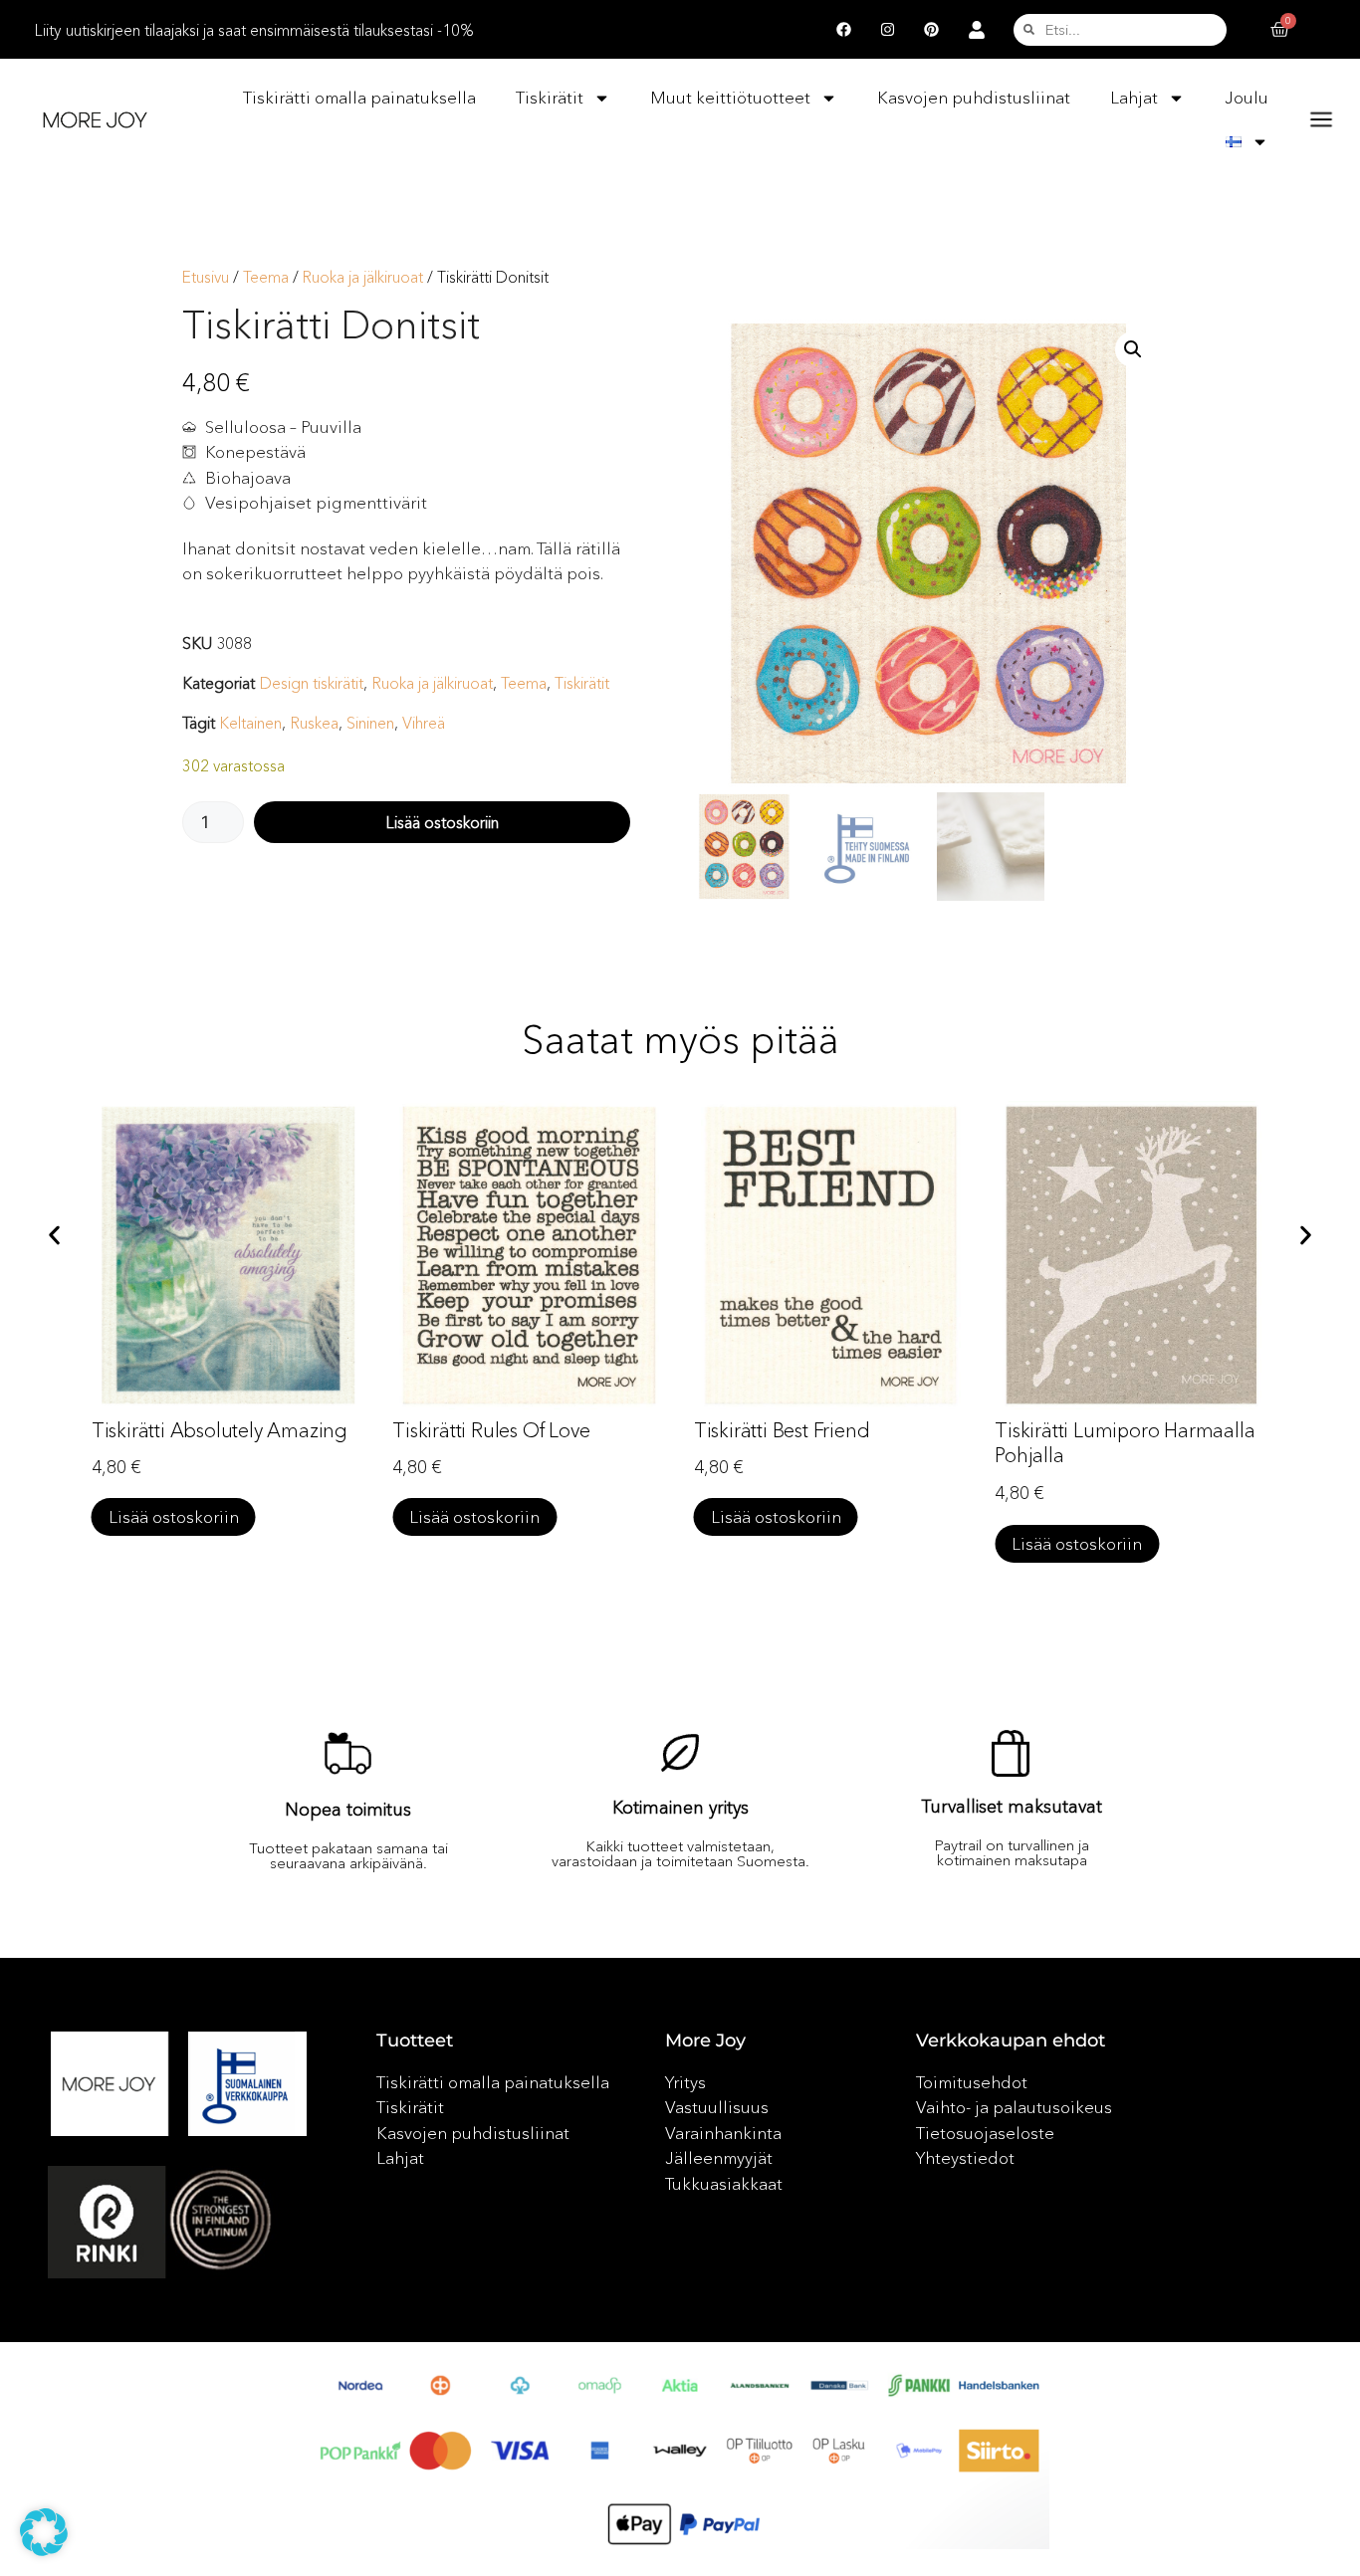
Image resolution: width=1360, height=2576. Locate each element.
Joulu (1247, 97)
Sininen (370, 723)
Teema (266, 277)
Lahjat (1134, 97)
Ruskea (314, 723)
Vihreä (424, 723)
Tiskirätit (550, 97)
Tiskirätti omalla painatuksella (359, 97)
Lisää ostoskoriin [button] (174, 1516)
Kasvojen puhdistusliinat (974, 97)
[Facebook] (843, 30)
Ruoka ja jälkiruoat (363, 277)
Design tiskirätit (311, 683)
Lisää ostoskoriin (442, 822)
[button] (1133, 349)
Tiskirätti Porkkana (1074, 1441)
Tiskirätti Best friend (480, 1430)
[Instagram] (887, 30)
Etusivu (206, 277)
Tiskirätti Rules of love (190, 1430)
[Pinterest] (931, 30)
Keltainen (250, 723)
